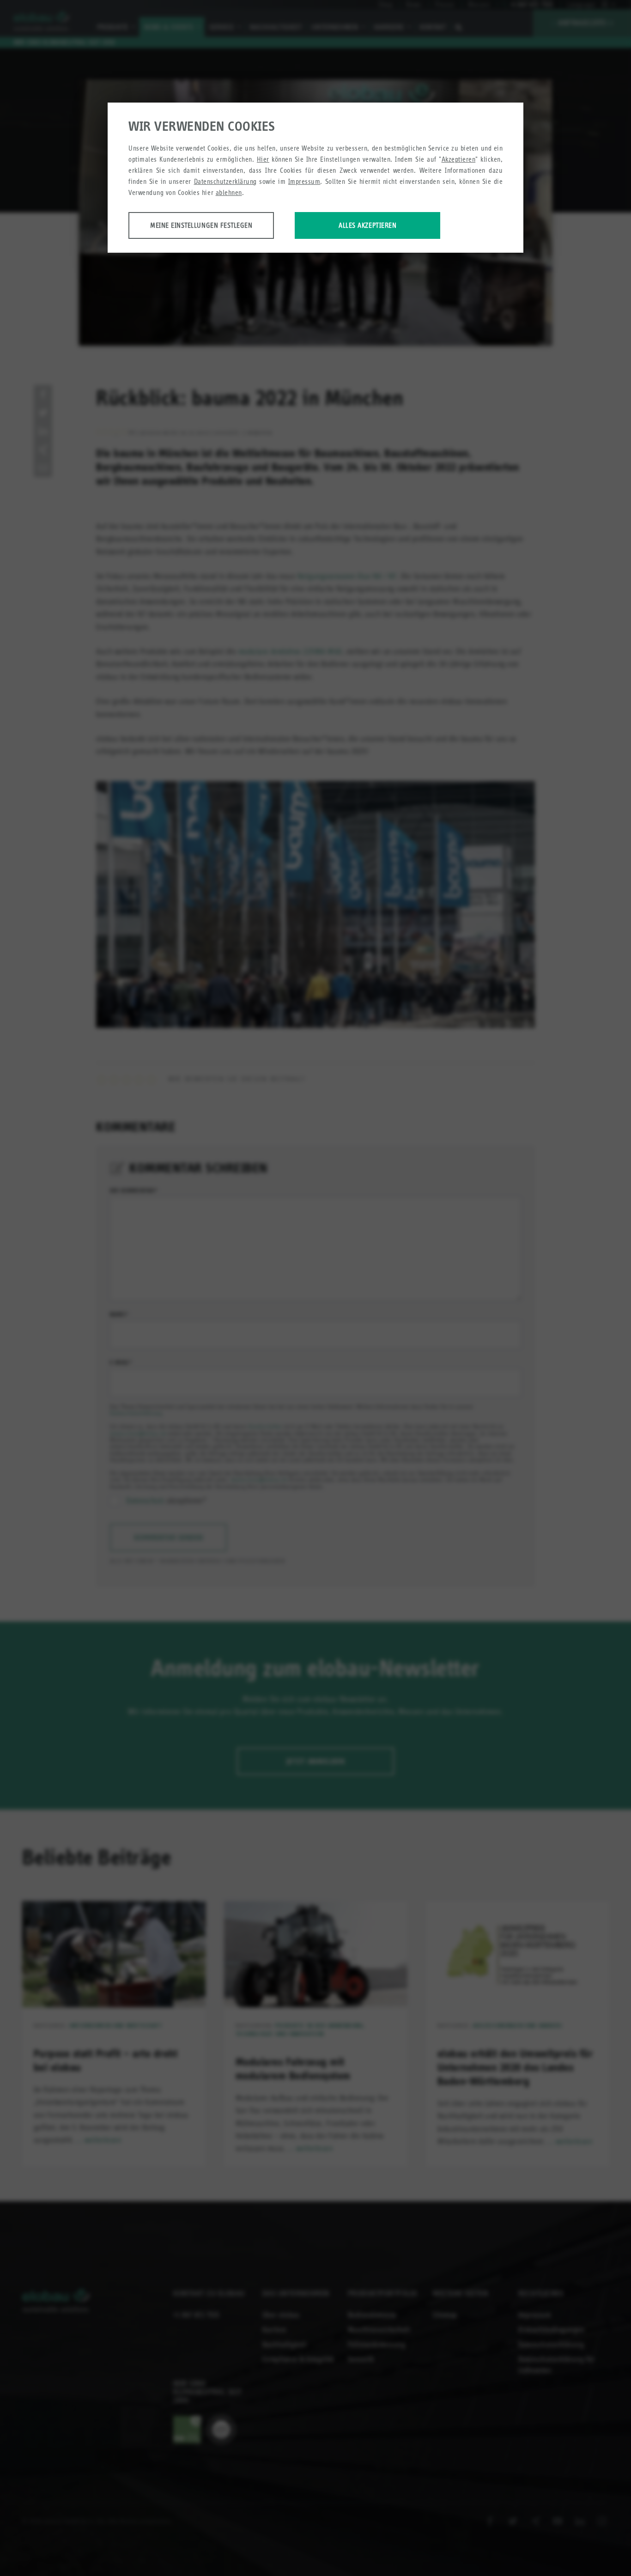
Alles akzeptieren (367, 225)
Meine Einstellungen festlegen (201, 225)
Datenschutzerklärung (225, 181)
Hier (263, 159)
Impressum (304, 181)
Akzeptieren (459, 159)
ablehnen (229, 192)
